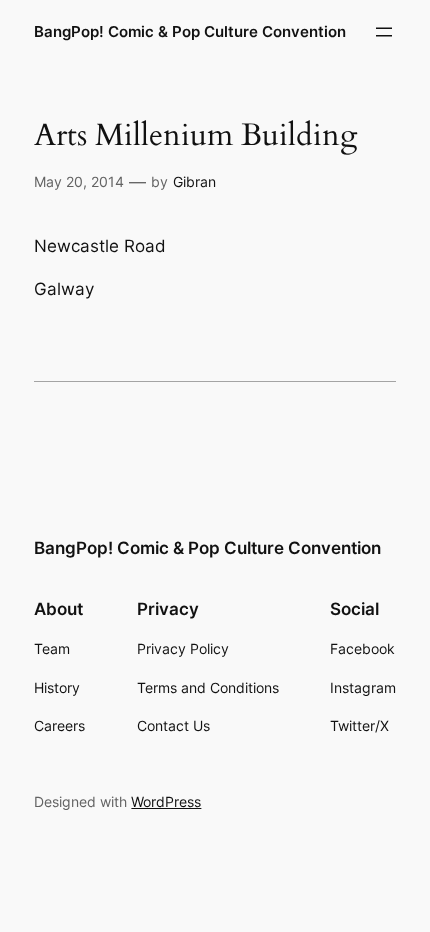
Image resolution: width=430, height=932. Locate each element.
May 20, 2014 (79, 181)
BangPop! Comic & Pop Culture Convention (190, 32)
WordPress (166, 801)
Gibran (194, 181)
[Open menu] (384, 32)
